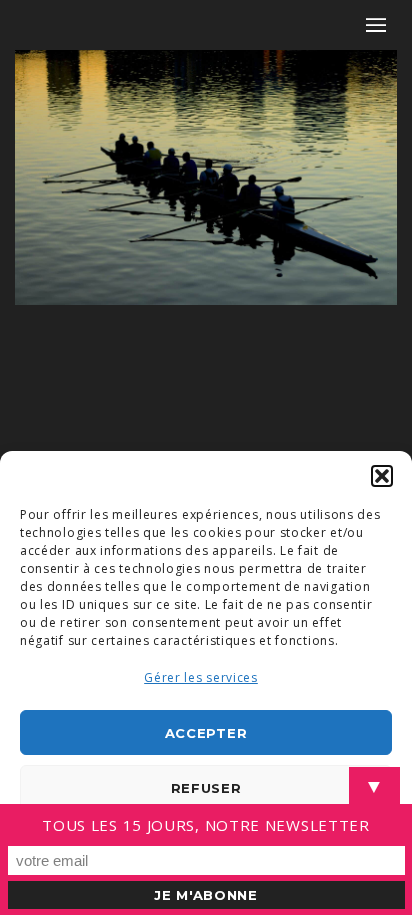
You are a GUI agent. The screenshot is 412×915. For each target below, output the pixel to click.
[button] (382, 476)
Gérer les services (201, 677)
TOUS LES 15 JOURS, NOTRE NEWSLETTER (206, 825)
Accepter (206, 733)
